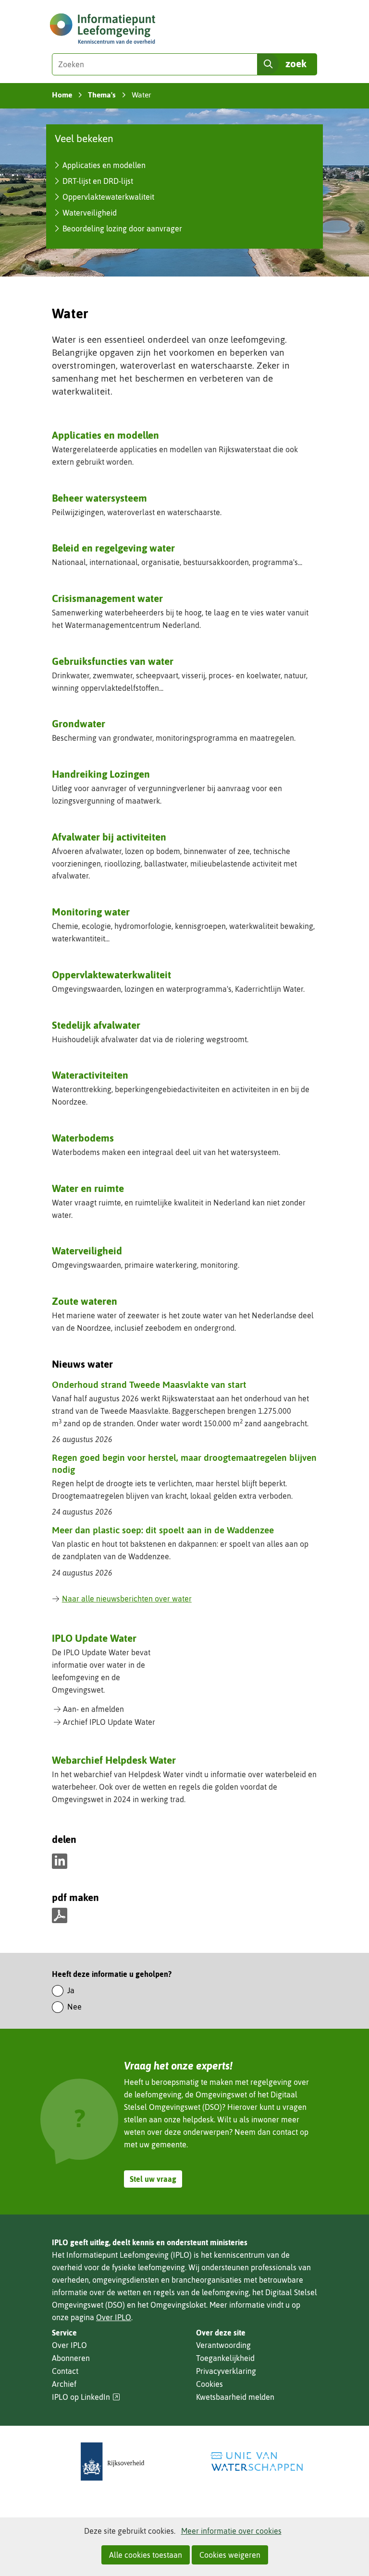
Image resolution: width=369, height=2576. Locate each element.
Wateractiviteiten (90, 1075)
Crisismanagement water (107, 598)
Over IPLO (114, 2317)
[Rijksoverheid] (112, 2462)
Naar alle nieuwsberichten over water (127, 1599)
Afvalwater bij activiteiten (109, 837)
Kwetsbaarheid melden (235, 2397)
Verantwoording (223, 2345)
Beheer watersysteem (99, 498)
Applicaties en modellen (104, 165)
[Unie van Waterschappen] (257, 2462)
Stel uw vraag (153, 2179)
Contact (65, 2371)
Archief (64, 2384)
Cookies (209, 2384)
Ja (71, 1990)
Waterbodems (83, 1138)
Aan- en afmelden (93, 1709)
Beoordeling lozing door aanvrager (122, 229)
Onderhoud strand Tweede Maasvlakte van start (149, 1384)
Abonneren (71, 2358)
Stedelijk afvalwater (96, 1025)
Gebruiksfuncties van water (113, 661)
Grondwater (79, 723)
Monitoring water (91, 912)
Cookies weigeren (230, 2555)
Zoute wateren (85, 1301)
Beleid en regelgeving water (113, 548)
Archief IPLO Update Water (109, 1722)
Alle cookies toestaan (146, 2555)
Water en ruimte (88, 1188)
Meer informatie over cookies (231, 2531)
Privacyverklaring (226, 2371)
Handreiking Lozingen (101, 774)
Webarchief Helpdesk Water (114, 1760)
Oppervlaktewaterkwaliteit (108, 197)
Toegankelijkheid (225, 2358)
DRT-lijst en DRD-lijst (98, 181)
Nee (74, 2007)
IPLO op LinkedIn (86, 2397)
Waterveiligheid (90, 213)
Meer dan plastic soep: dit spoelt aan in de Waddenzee (163, 1530)
